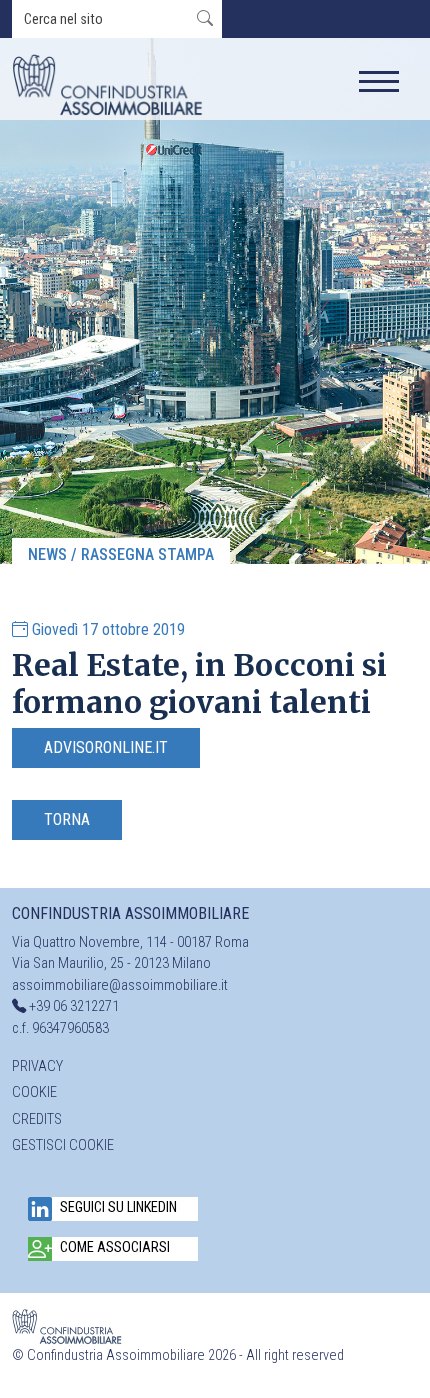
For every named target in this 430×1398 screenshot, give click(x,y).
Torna (67, 819)
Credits (37, 1119)
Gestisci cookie (63, 1145)
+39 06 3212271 (74, 1006)
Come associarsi (115, 1247)
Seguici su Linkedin (118, 1207)
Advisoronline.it (106, 747)
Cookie (34, 1092)
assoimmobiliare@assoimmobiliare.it (120, 985)
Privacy (37, 1066)
